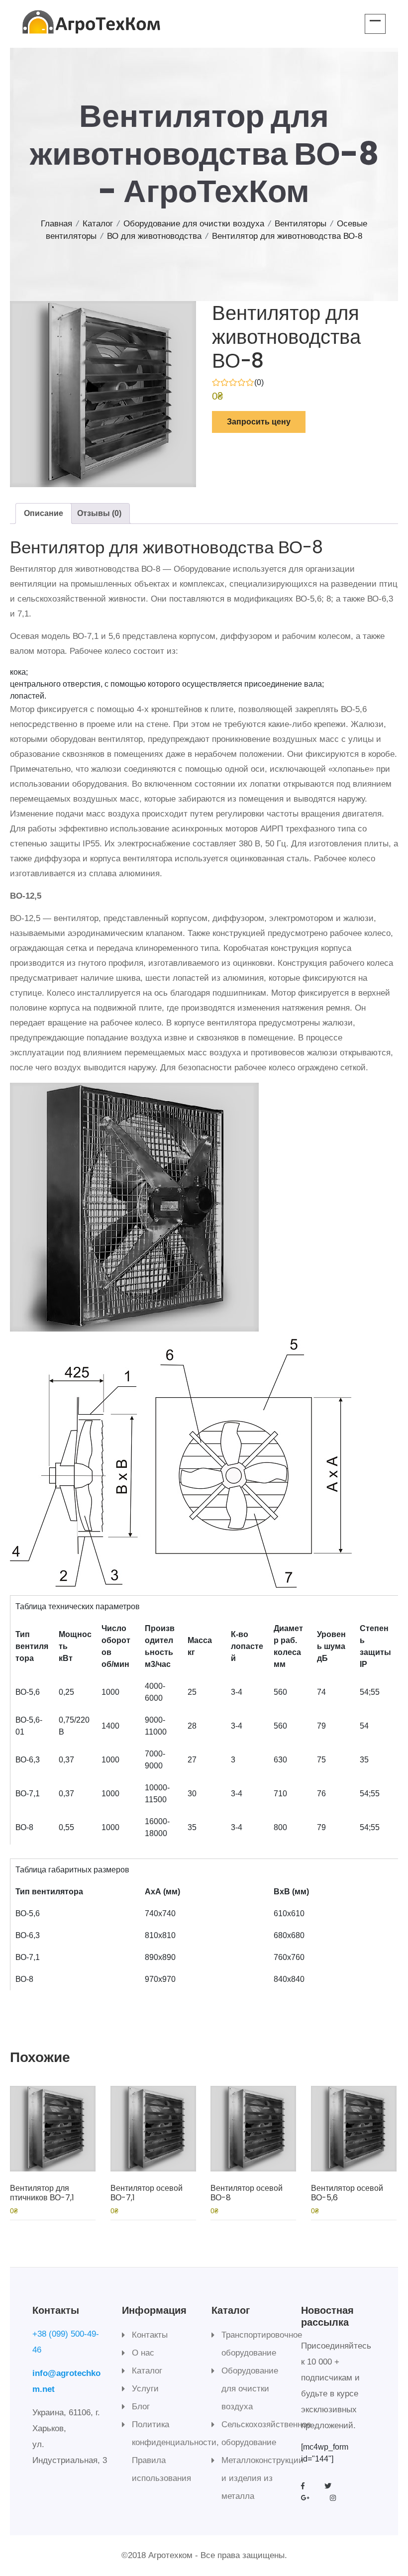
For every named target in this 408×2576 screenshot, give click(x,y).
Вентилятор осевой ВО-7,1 (147, 2193)
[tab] (44, 514)
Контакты (150, 2335)
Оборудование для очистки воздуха (194, 224)
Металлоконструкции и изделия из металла (262, 2478)
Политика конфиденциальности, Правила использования (175, 2451)
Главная (56, 224)
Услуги (145, 2389)
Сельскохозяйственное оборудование (266, 2433)
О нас (143, 2353)
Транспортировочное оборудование (262, 2344)
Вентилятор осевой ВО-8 (247, 2193)
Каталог (98, 224)
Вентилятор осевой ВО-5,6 (347, 2193)
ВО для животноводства (154, 236)
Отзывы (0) (99, 513)
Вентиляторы (301, 224)
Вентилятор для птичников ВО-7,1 (42, 2193)
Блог (141, 2407)
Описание (44, 513)
